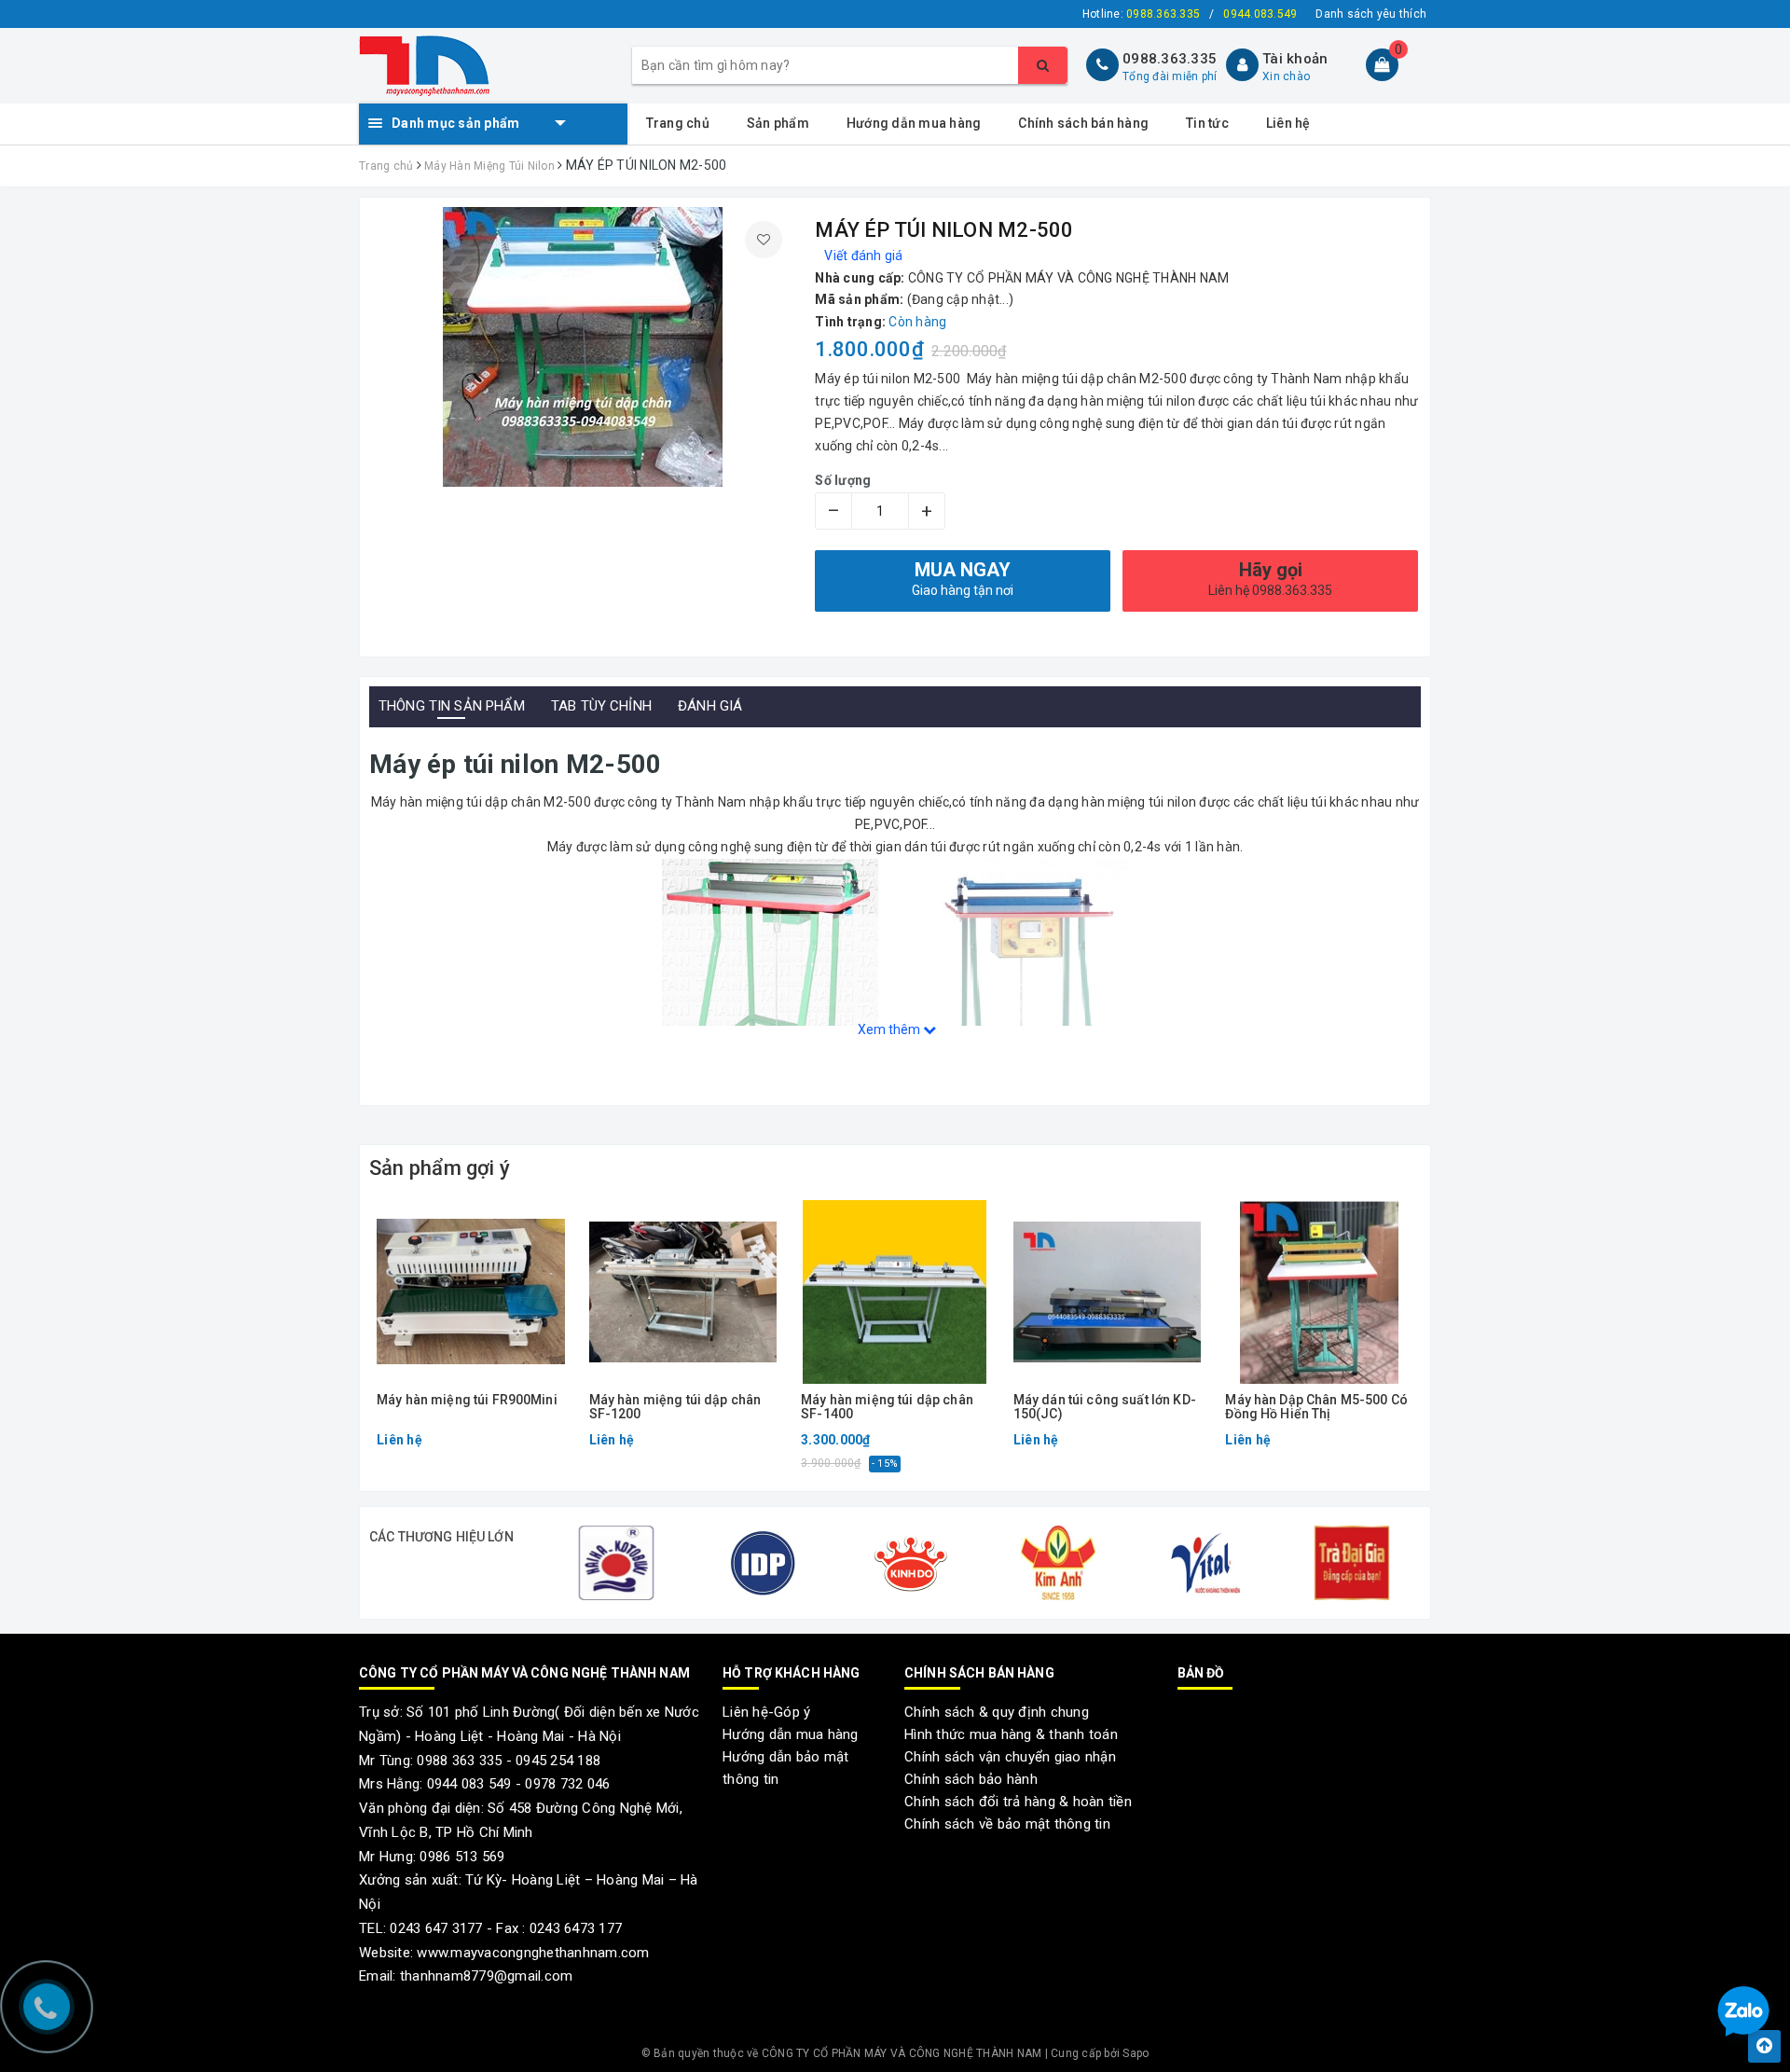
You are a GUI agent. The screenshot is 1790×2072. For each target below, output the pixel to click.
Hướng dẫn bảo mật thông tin (785, 1768)
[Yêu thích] (764, 240)
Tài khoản (1295, 59)
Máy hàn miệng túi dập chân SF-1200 (675, 1407)
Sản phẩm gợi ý (440, 1168)
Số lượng (843, 480)
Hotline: (1141, 14)
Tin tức (1207, 123)
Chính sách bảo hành (971, 1779)
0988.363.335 (1170, 59)
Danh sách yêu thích (1371, 14)
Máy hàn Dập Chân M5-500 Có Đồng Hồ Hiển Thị (1316, 1407)
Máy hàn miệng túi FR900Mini (467, 1400)
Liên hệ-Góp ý (766, 1712)
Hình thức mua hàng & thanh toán (1011, 1734)
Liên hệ (1288, 123)
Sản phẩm (778, 123)
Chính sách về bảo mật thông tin (1007, 1824)
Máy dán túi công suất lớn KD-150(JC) (1105, 1407)
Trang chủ (678, 123)
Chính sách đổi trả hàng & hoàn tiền (1018, 1802)
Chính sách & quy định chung (997, 1712)
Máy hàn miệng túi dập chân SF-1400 (887, 1407)
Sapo (1136, 2053)
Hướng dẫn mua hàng (914, 123)
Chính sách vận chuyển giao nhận (1010, 1757)
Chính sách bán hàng (1083, 123)
